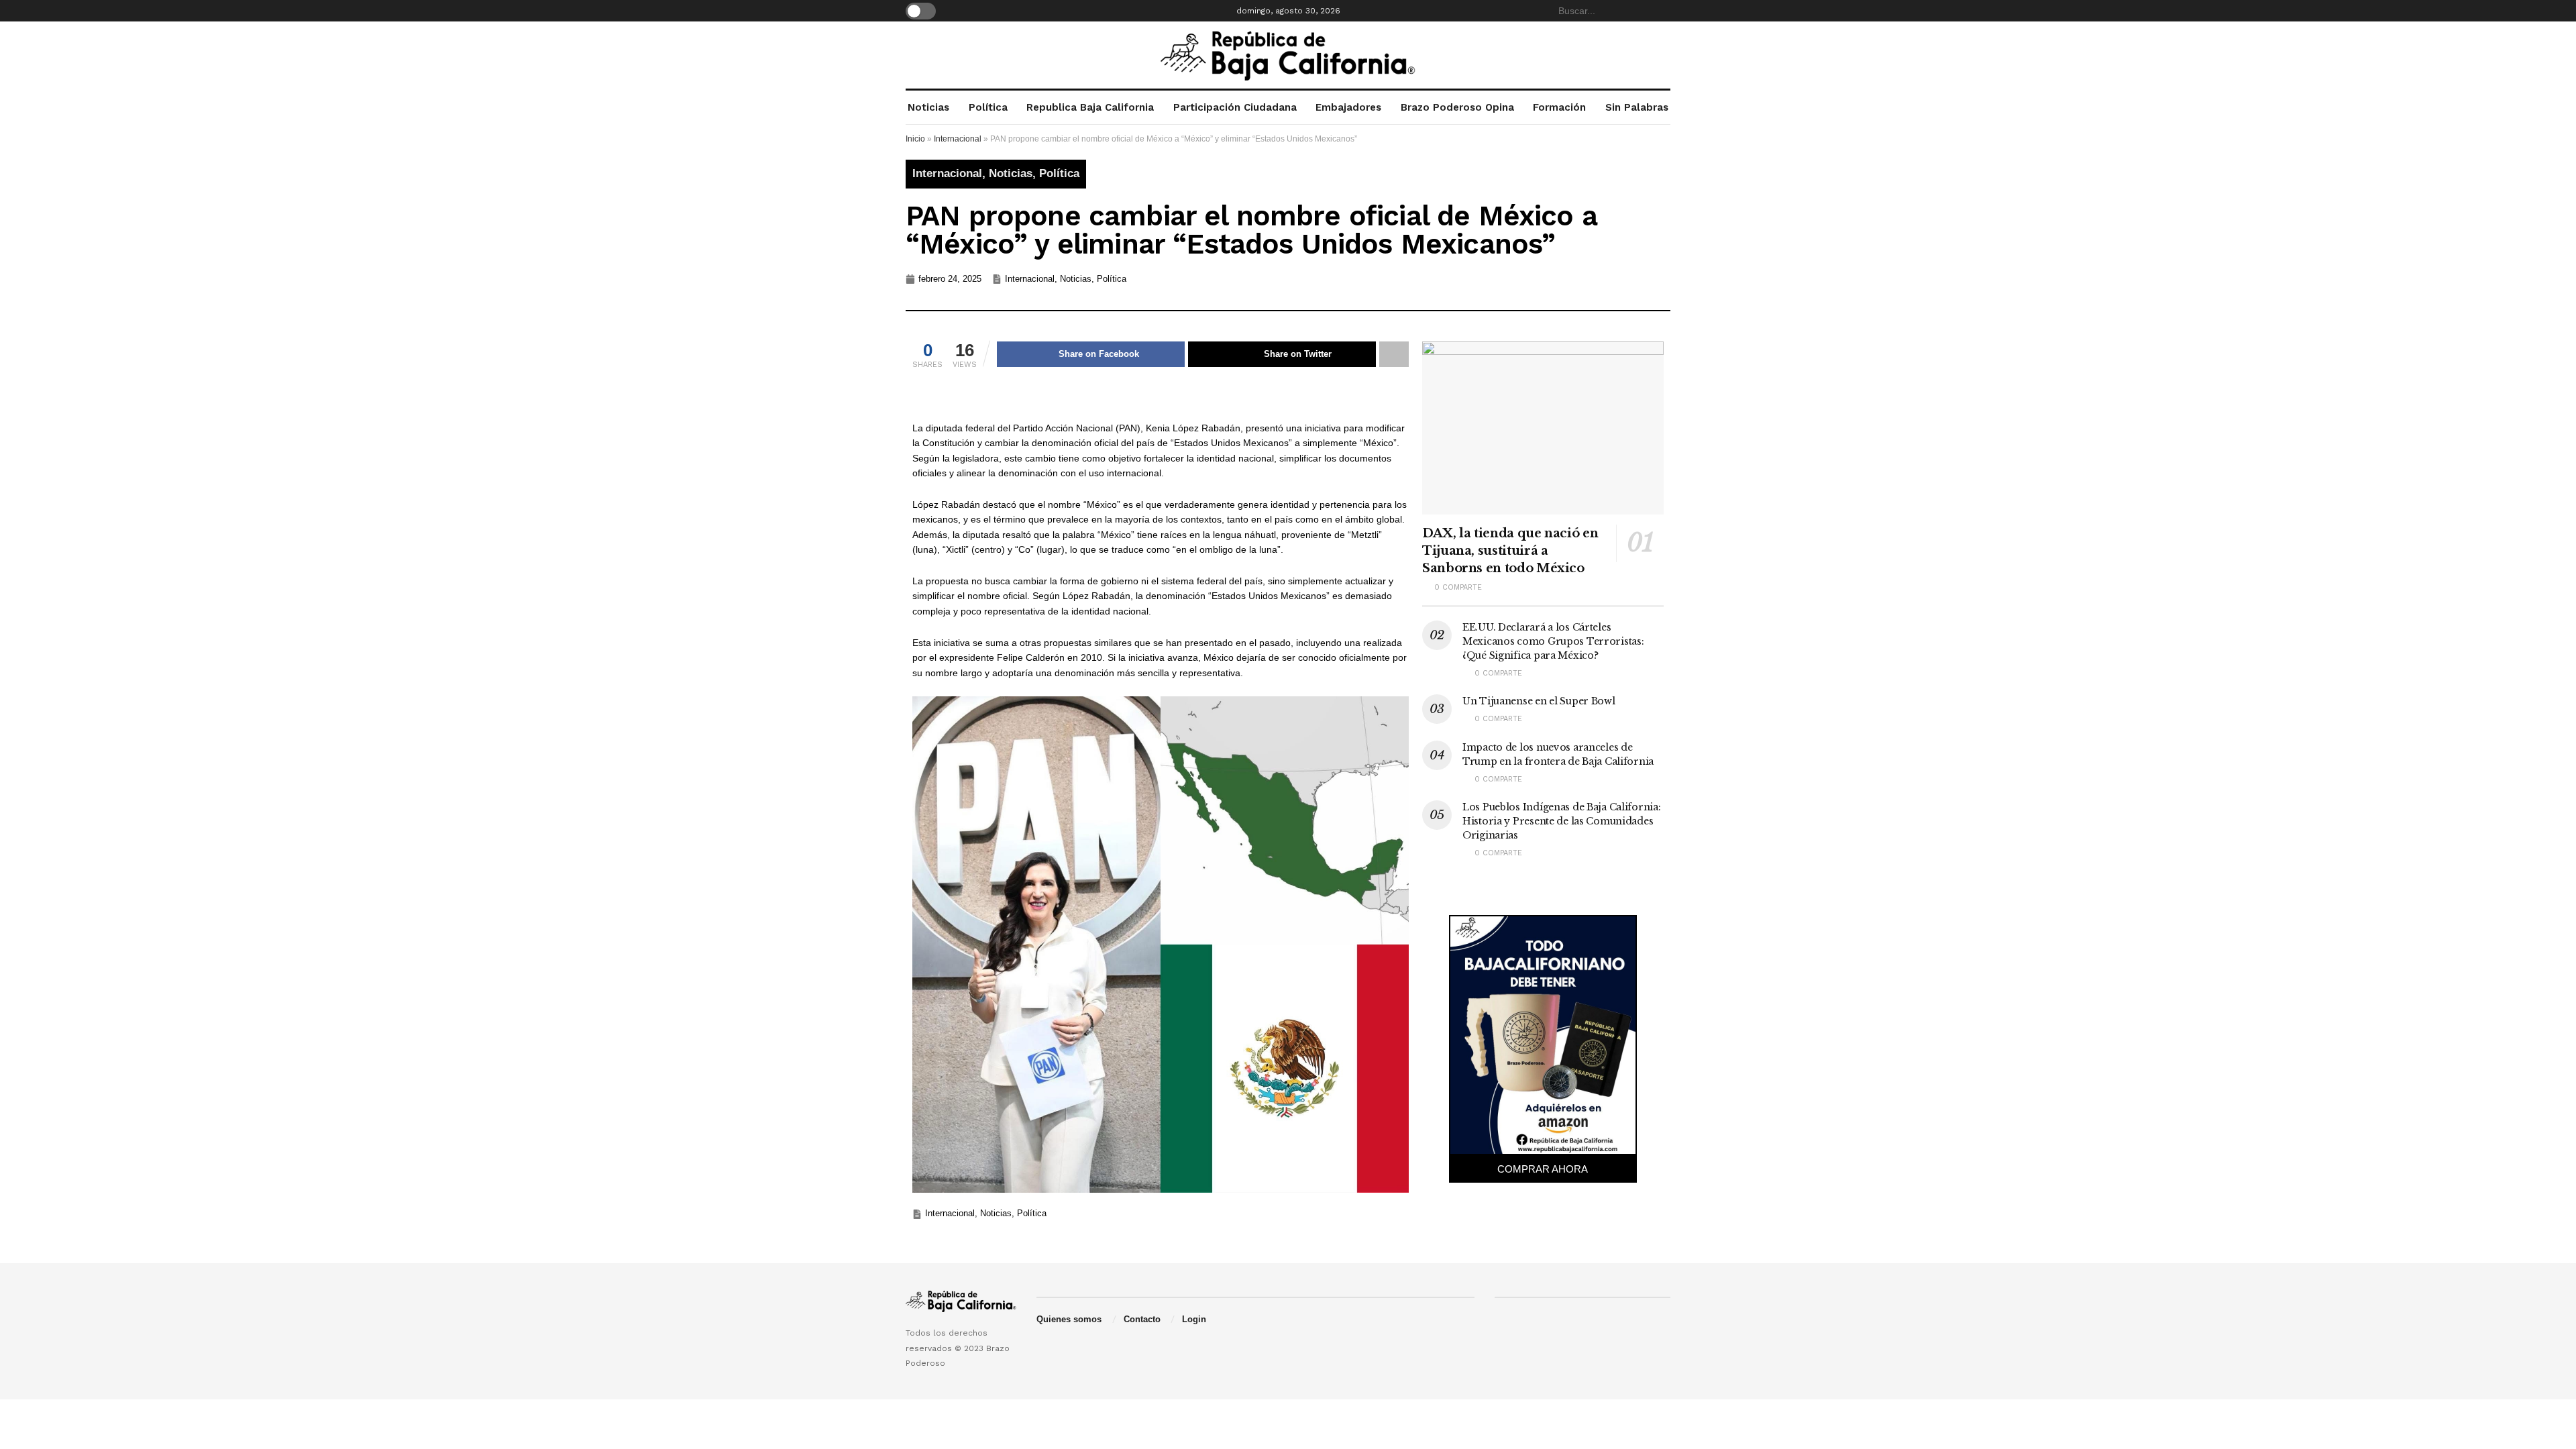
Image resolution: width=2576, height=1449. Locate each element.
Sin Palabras (1637, 107)
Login (1194, 1319)
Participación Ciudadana (1235, 107)
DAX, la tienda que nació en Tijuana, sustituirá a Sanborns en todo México (1510, 551)
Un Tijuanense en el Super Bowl (1539, 701)
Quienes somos (1069, 1319)
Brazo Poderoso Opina (1457, 107)
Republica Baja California (1090, 107)
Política (988, 107)
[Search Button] (1663, 11)
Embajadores (1348, 107)
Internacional (958, 139)
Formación (1559, 107)
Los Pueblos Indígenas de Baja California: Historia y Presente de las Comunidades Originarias (1562, 821)
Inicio (915, 139)
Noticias (928, 107)
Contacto (1142, 1319)
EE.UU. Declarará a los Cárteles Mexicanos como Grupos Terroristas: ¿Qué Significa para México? (1553, 641)
